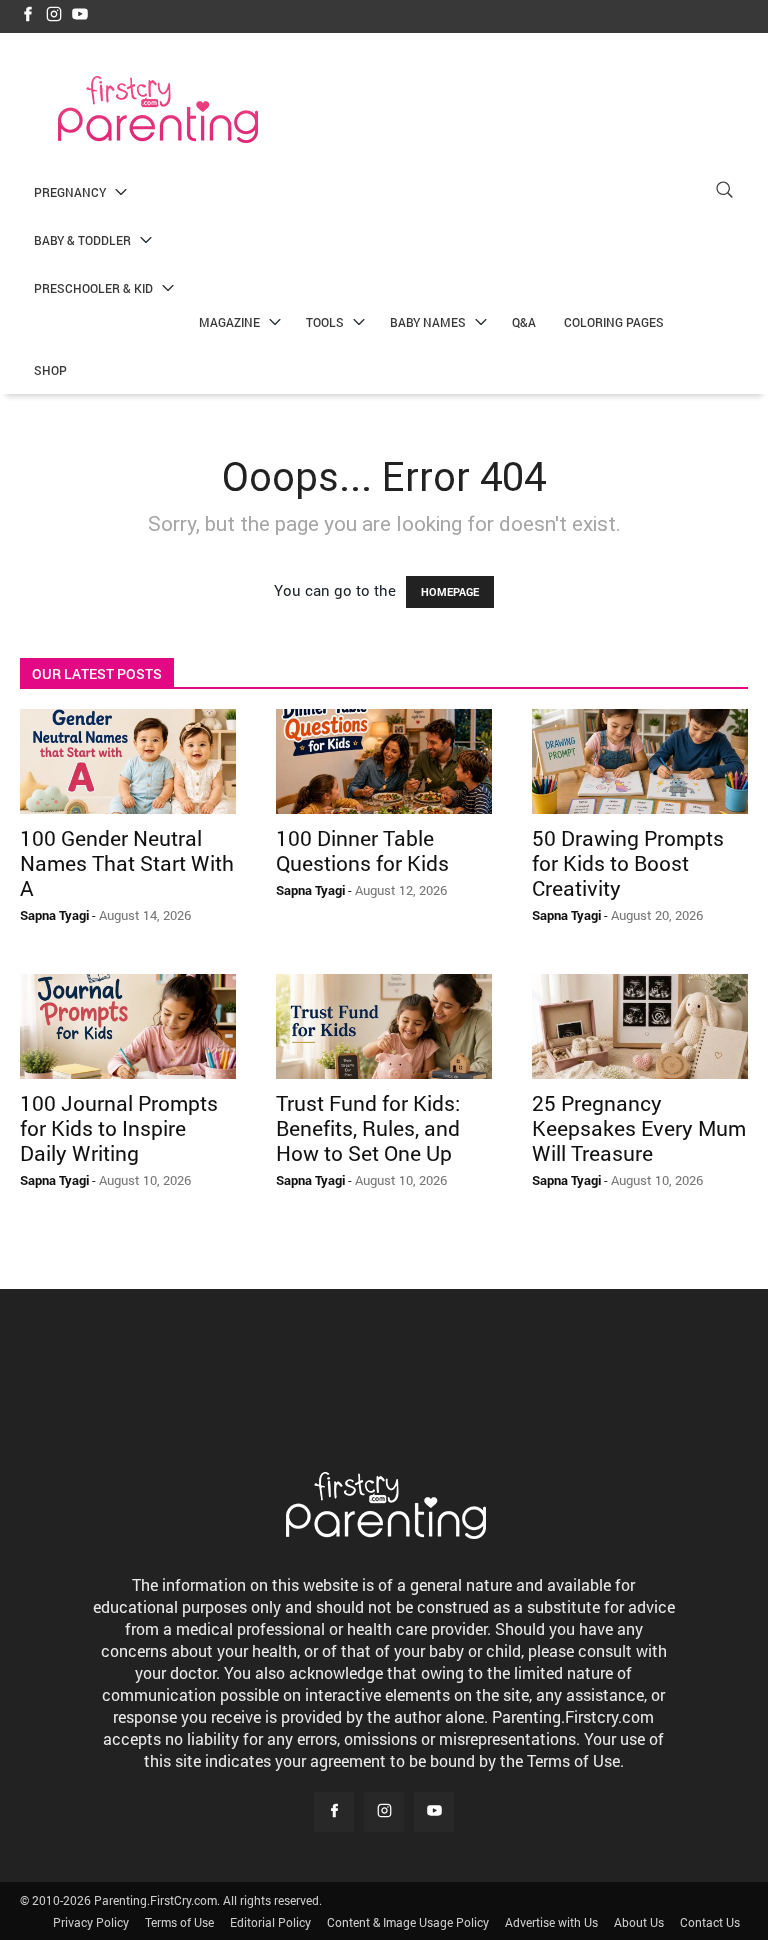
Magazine (229, 322)
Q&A (524, 322)
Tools (325, 322)
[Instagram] (54, 15)
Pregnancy (70, 192)
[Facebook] (28, 15)
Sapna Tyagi (54, 915)
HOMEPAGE (450, 591)
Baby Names (428, 322)
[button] (724, 192)
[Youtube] (80, 15)
